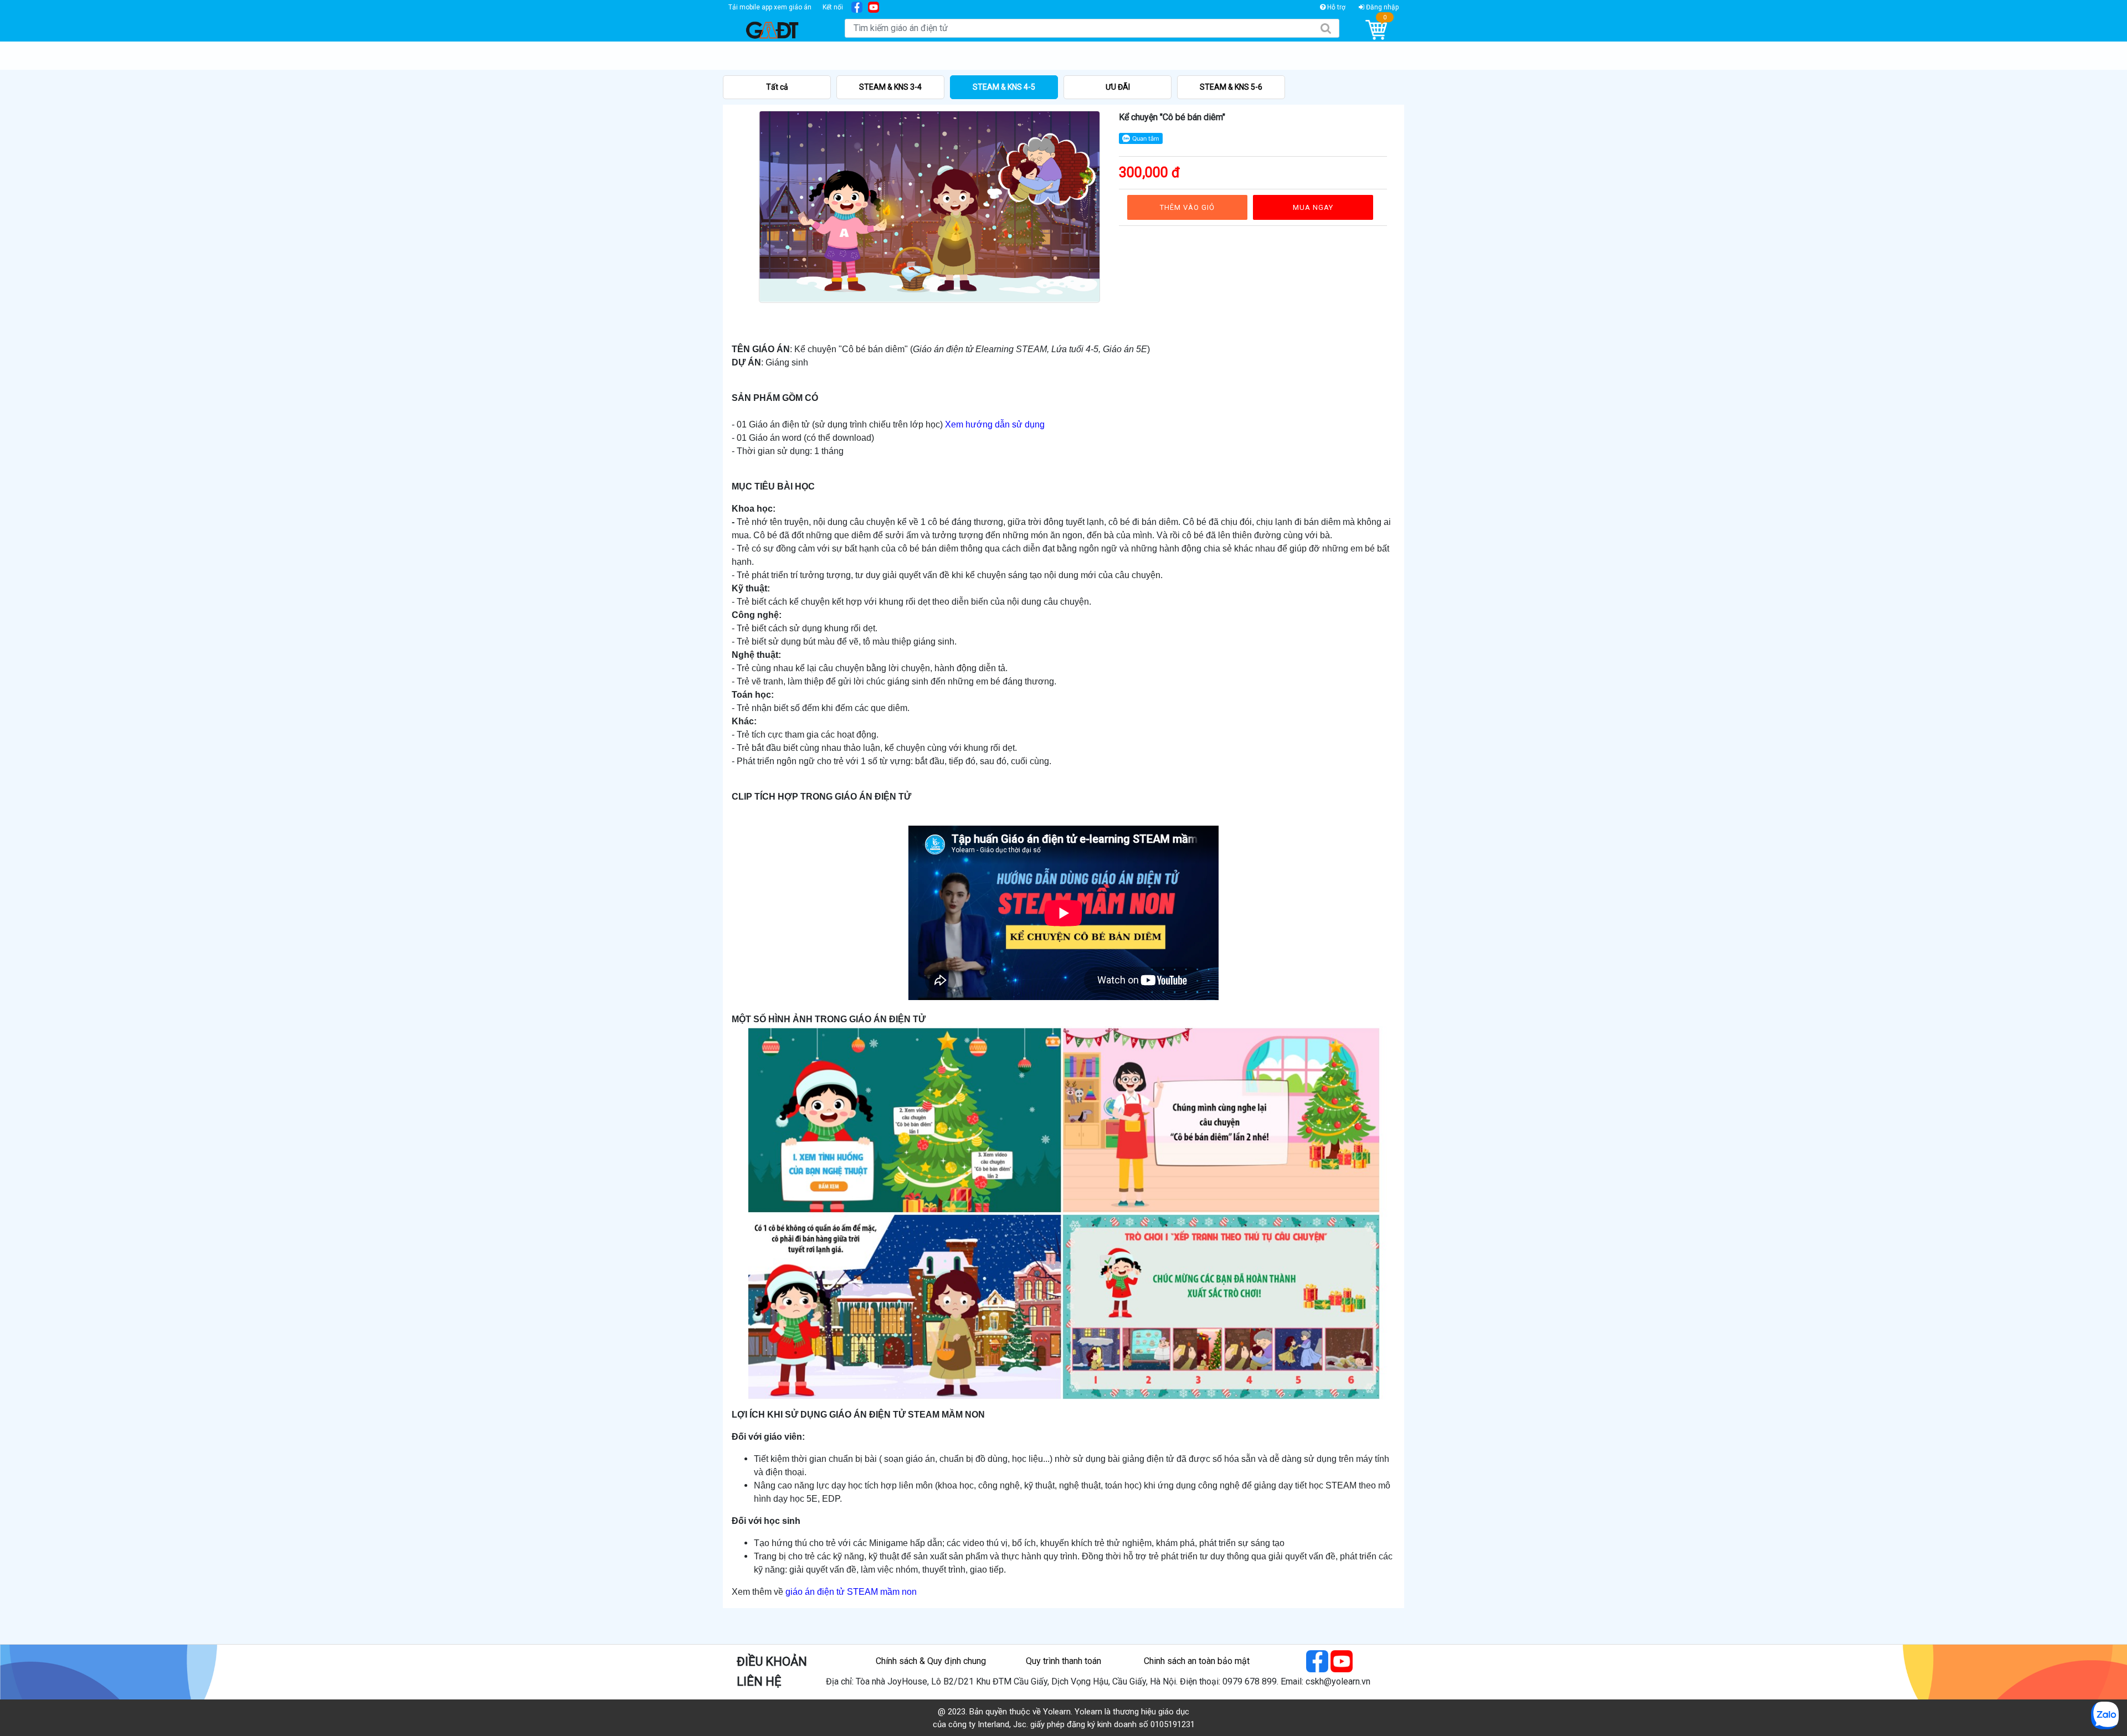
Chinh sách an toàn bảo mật (1197, 1661)
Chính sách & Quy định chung (931, 1661)
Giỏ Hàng (1376, 30)
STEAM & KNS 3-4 (890, 87)
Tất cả (777, 87)
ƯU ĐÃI (1118, 87)
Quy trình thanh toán (1063, 1661)
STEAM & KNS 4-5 (1004, 87)
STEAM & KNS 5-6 (1231, 87)
